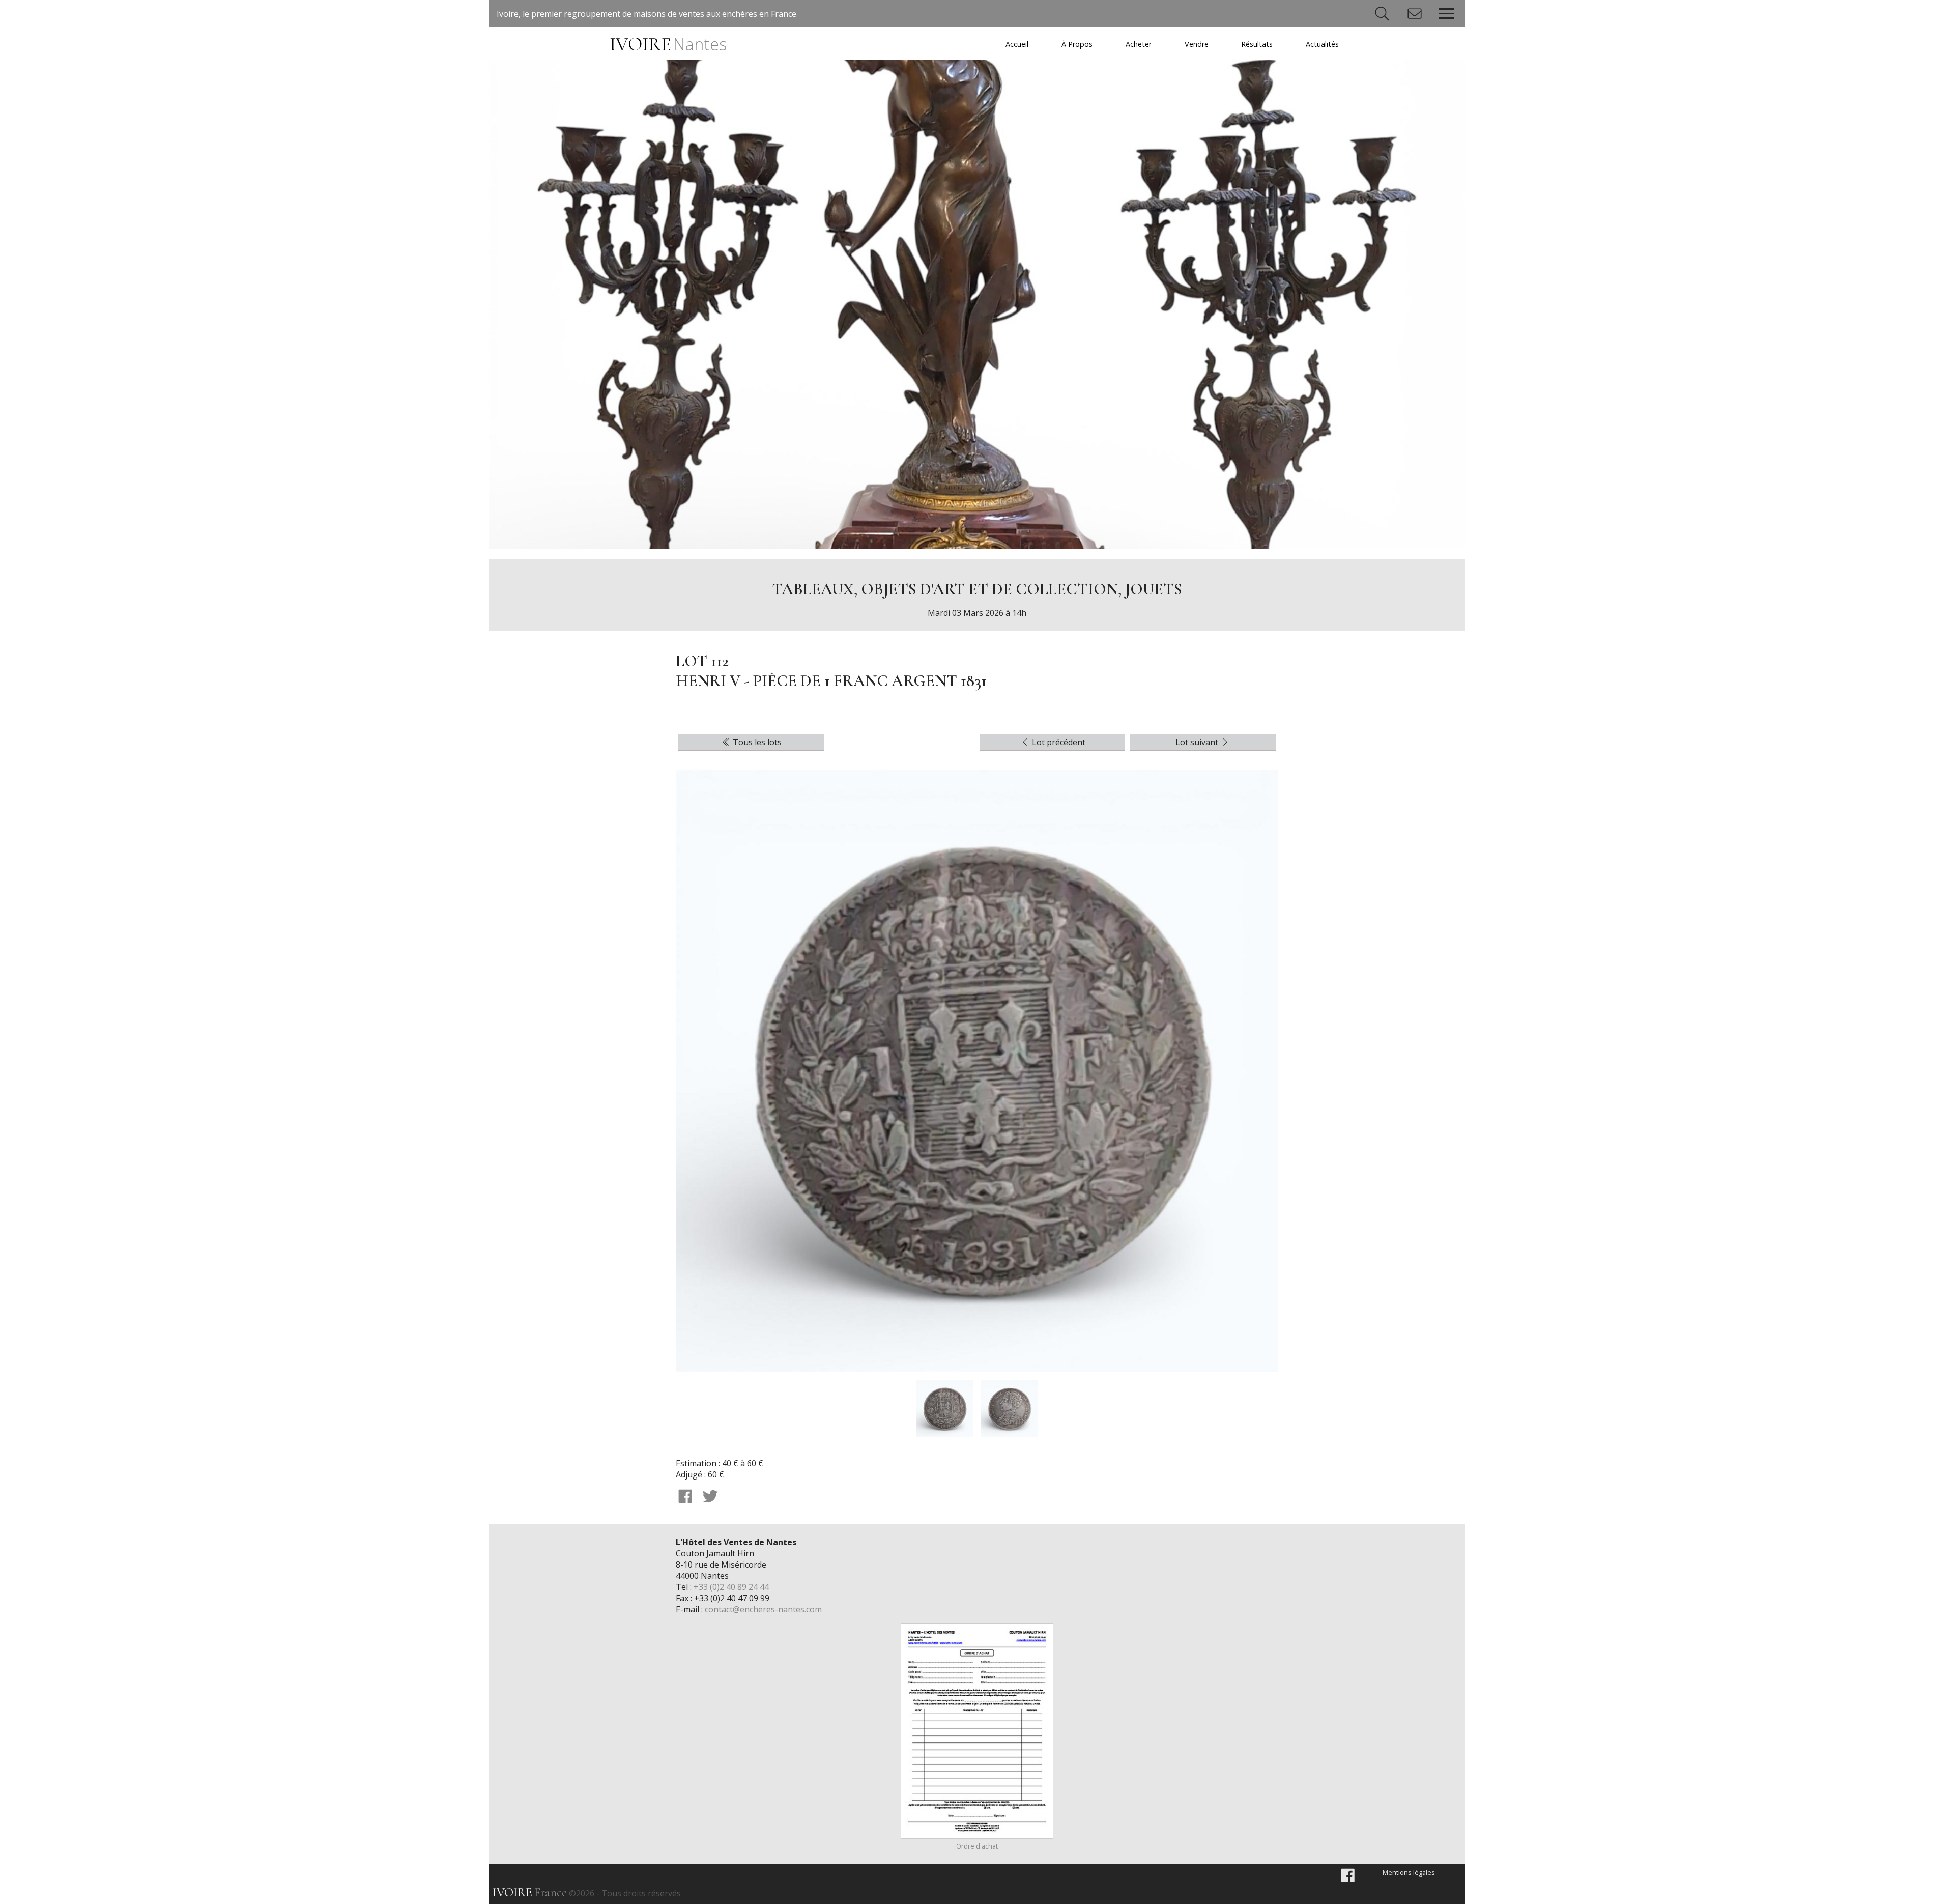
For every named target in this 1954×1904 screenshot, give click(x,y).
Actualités (1322, 44)
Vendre (1197, 44)
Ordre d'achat (977, 1846)
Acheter (1139, 44)
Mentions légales (1409, 1872)
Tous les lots (756, 742)
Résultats (1257, 44)
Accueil (1017, 44)
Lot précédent (1058, 742)
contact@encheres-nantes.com (763, 1609)
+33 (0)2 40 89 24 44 (731, 1587)
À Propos (1077, 44)
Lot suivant (1198, 742)
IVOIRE (668, 45)
